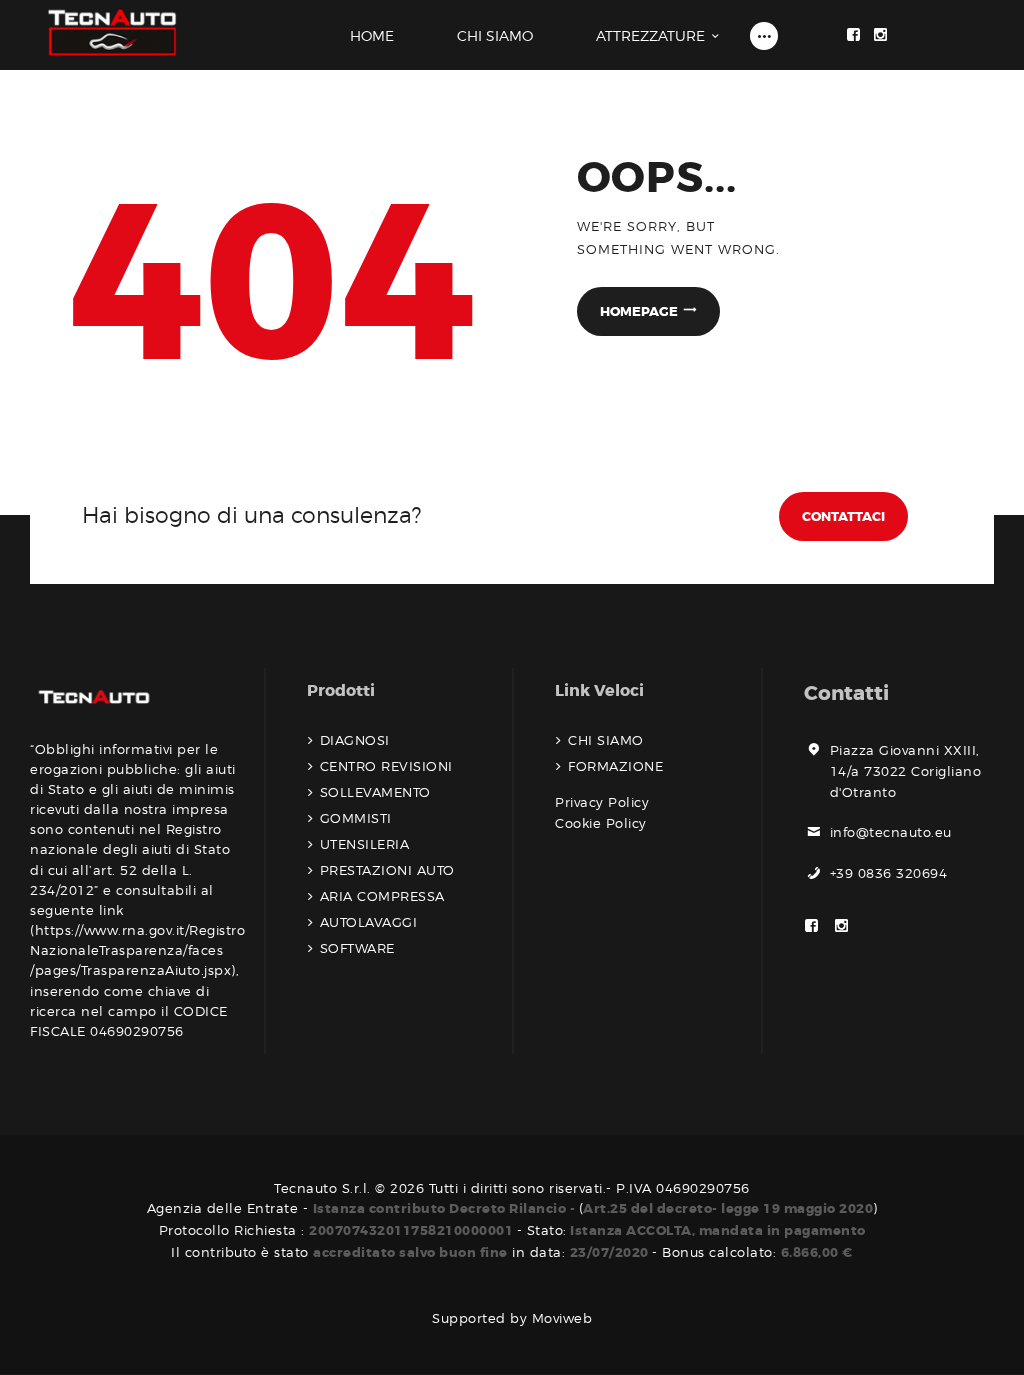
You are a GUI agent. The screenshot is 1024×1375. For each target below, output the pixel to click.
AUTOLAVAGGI (369, 922)
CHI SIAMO (606, 740)
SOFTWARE (357, 948)
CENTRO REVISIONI (386, 766)
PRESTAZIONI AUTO (387, 870)
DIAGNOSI (355, 740)
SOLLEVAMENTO (375, 792)
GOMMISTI (356, 818)
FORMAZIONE (615, 766)
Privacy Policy (602, 802)
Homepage (639, 311)
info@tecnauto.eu (891, 832)
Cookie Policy (601, 823)
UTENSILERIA (365, 844)
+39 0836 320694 (889, 873)
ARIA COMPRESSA (382, 896)
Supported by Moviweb (512, 1318)
